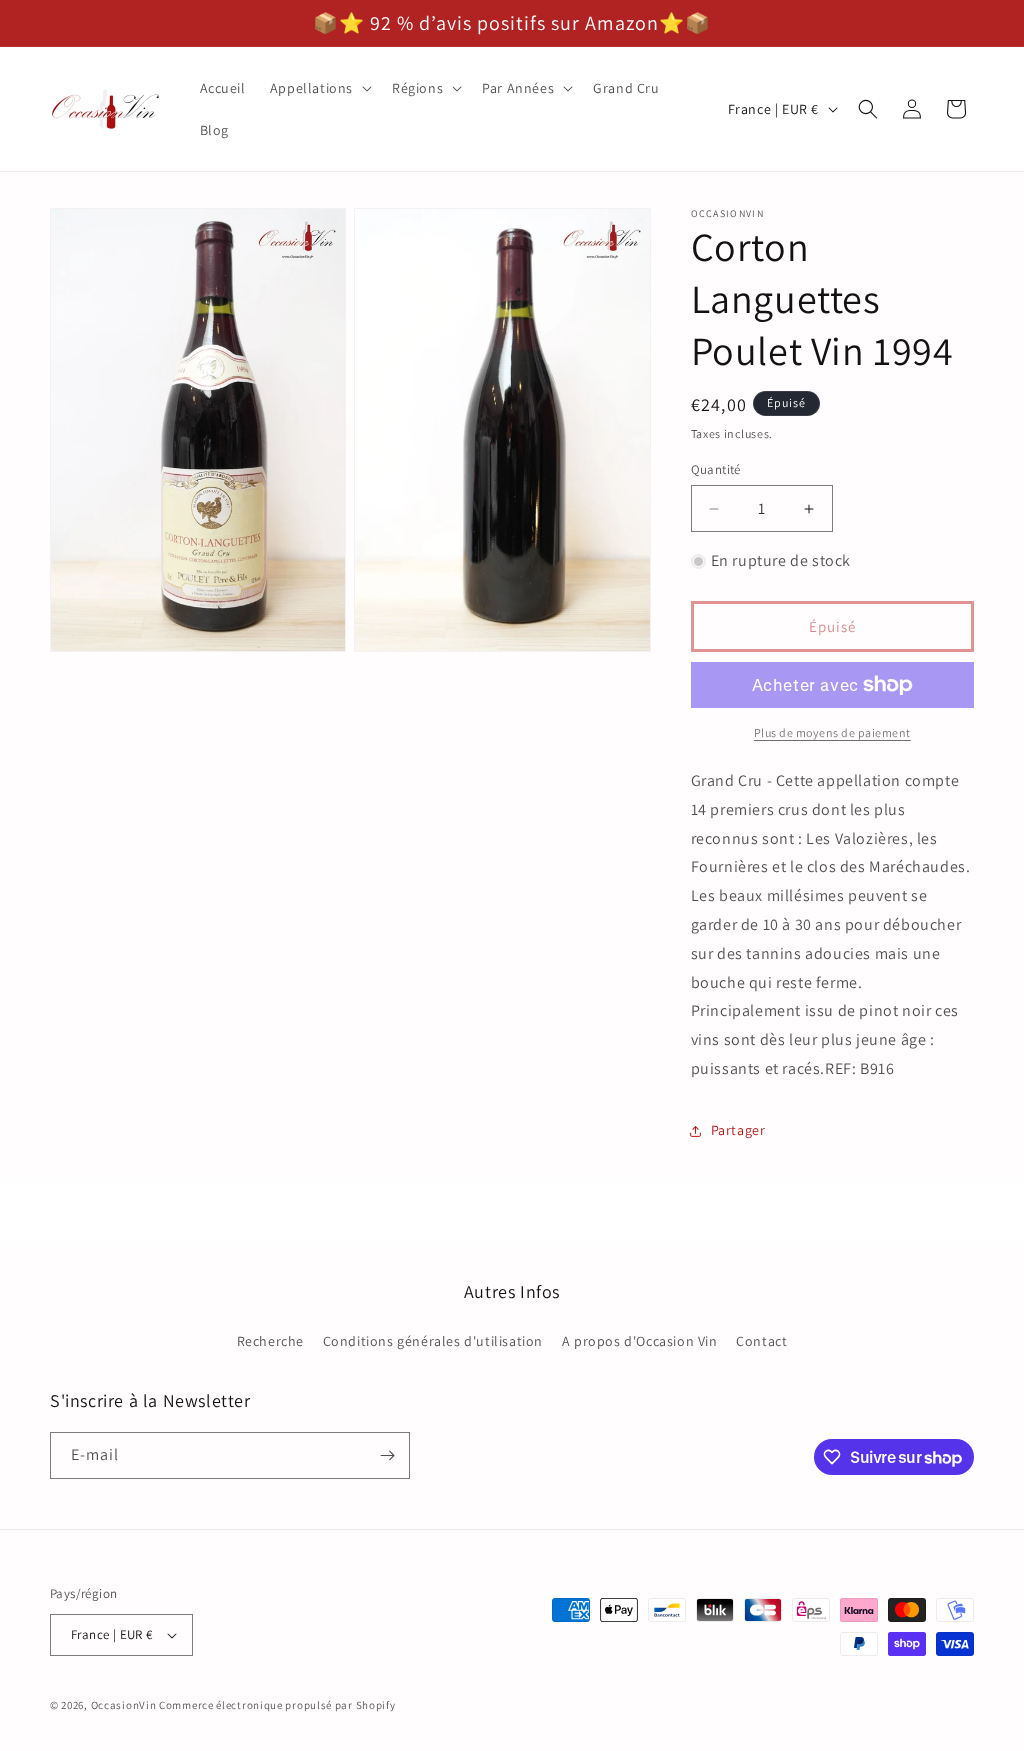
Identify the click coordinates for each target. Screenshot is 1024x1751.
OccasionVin (124, 1705)
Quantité (716, 469)
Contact (761, 1341)
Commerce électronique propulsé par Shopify (277, 1705)
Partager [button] (738, 1130)
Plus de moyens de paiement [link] (832, 732)
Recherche (270, 1341)
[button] (319, 88)
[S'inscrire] (387, 1455)
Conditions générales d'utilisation (433, 1341)
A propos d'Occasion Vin (640, 1341)
